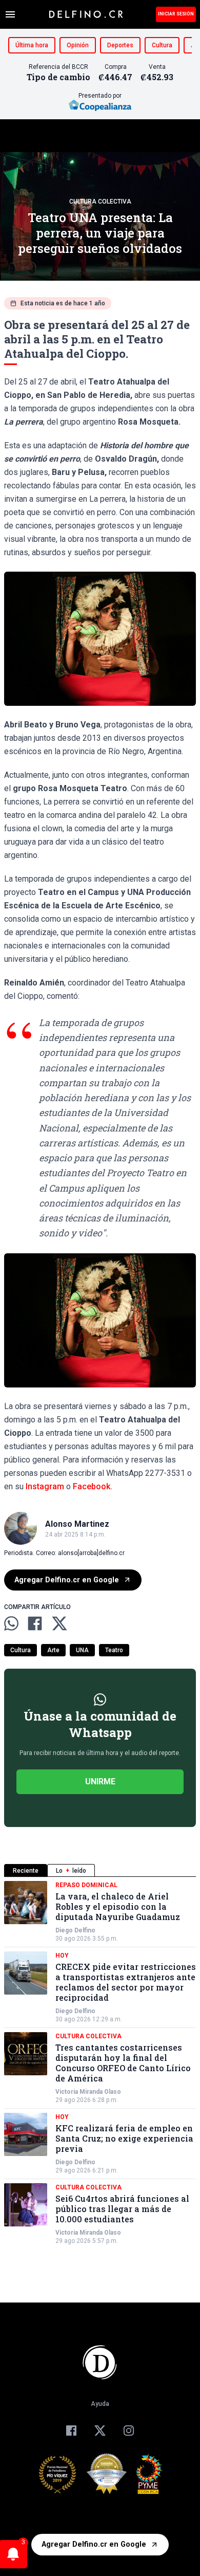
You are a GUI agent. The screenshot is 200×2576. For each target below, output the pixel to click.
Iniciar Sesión (176, 14)
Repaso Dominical (86, 1885)
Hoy (62, 1956)
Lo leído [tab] (71, 1871)
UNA (82, 1650)
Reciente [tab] (26, 1871)
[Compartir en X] (59, 1623)
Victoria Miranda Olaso (88, 2092)
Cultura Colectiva (100, 202)
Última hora (32, 45)
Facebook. (93, 1486)
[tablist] (100, 1870)
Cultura (162, 45)
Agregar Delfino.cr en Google (67, 1580)
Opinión (78, 45)
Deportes (120, 45)
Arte (53, 1650)
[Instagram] (129, 2431)
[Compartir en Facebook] (35, 1623)
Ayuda (100, 2404)
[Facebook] (71, 2431)
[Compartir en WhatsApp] (11, 1623)
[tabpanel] (100, 2063)
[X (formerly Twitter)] (100, 2431)
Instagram (45, 1486)
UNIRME (100, 1782)
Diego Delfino (75, 1930)
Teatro (114, 1650)
